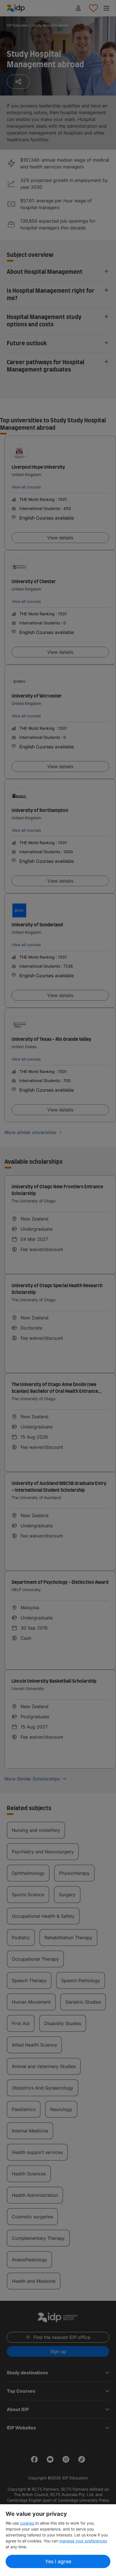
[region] (58, 2540)
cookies (28, 2523)
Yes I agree (58, 2561)
